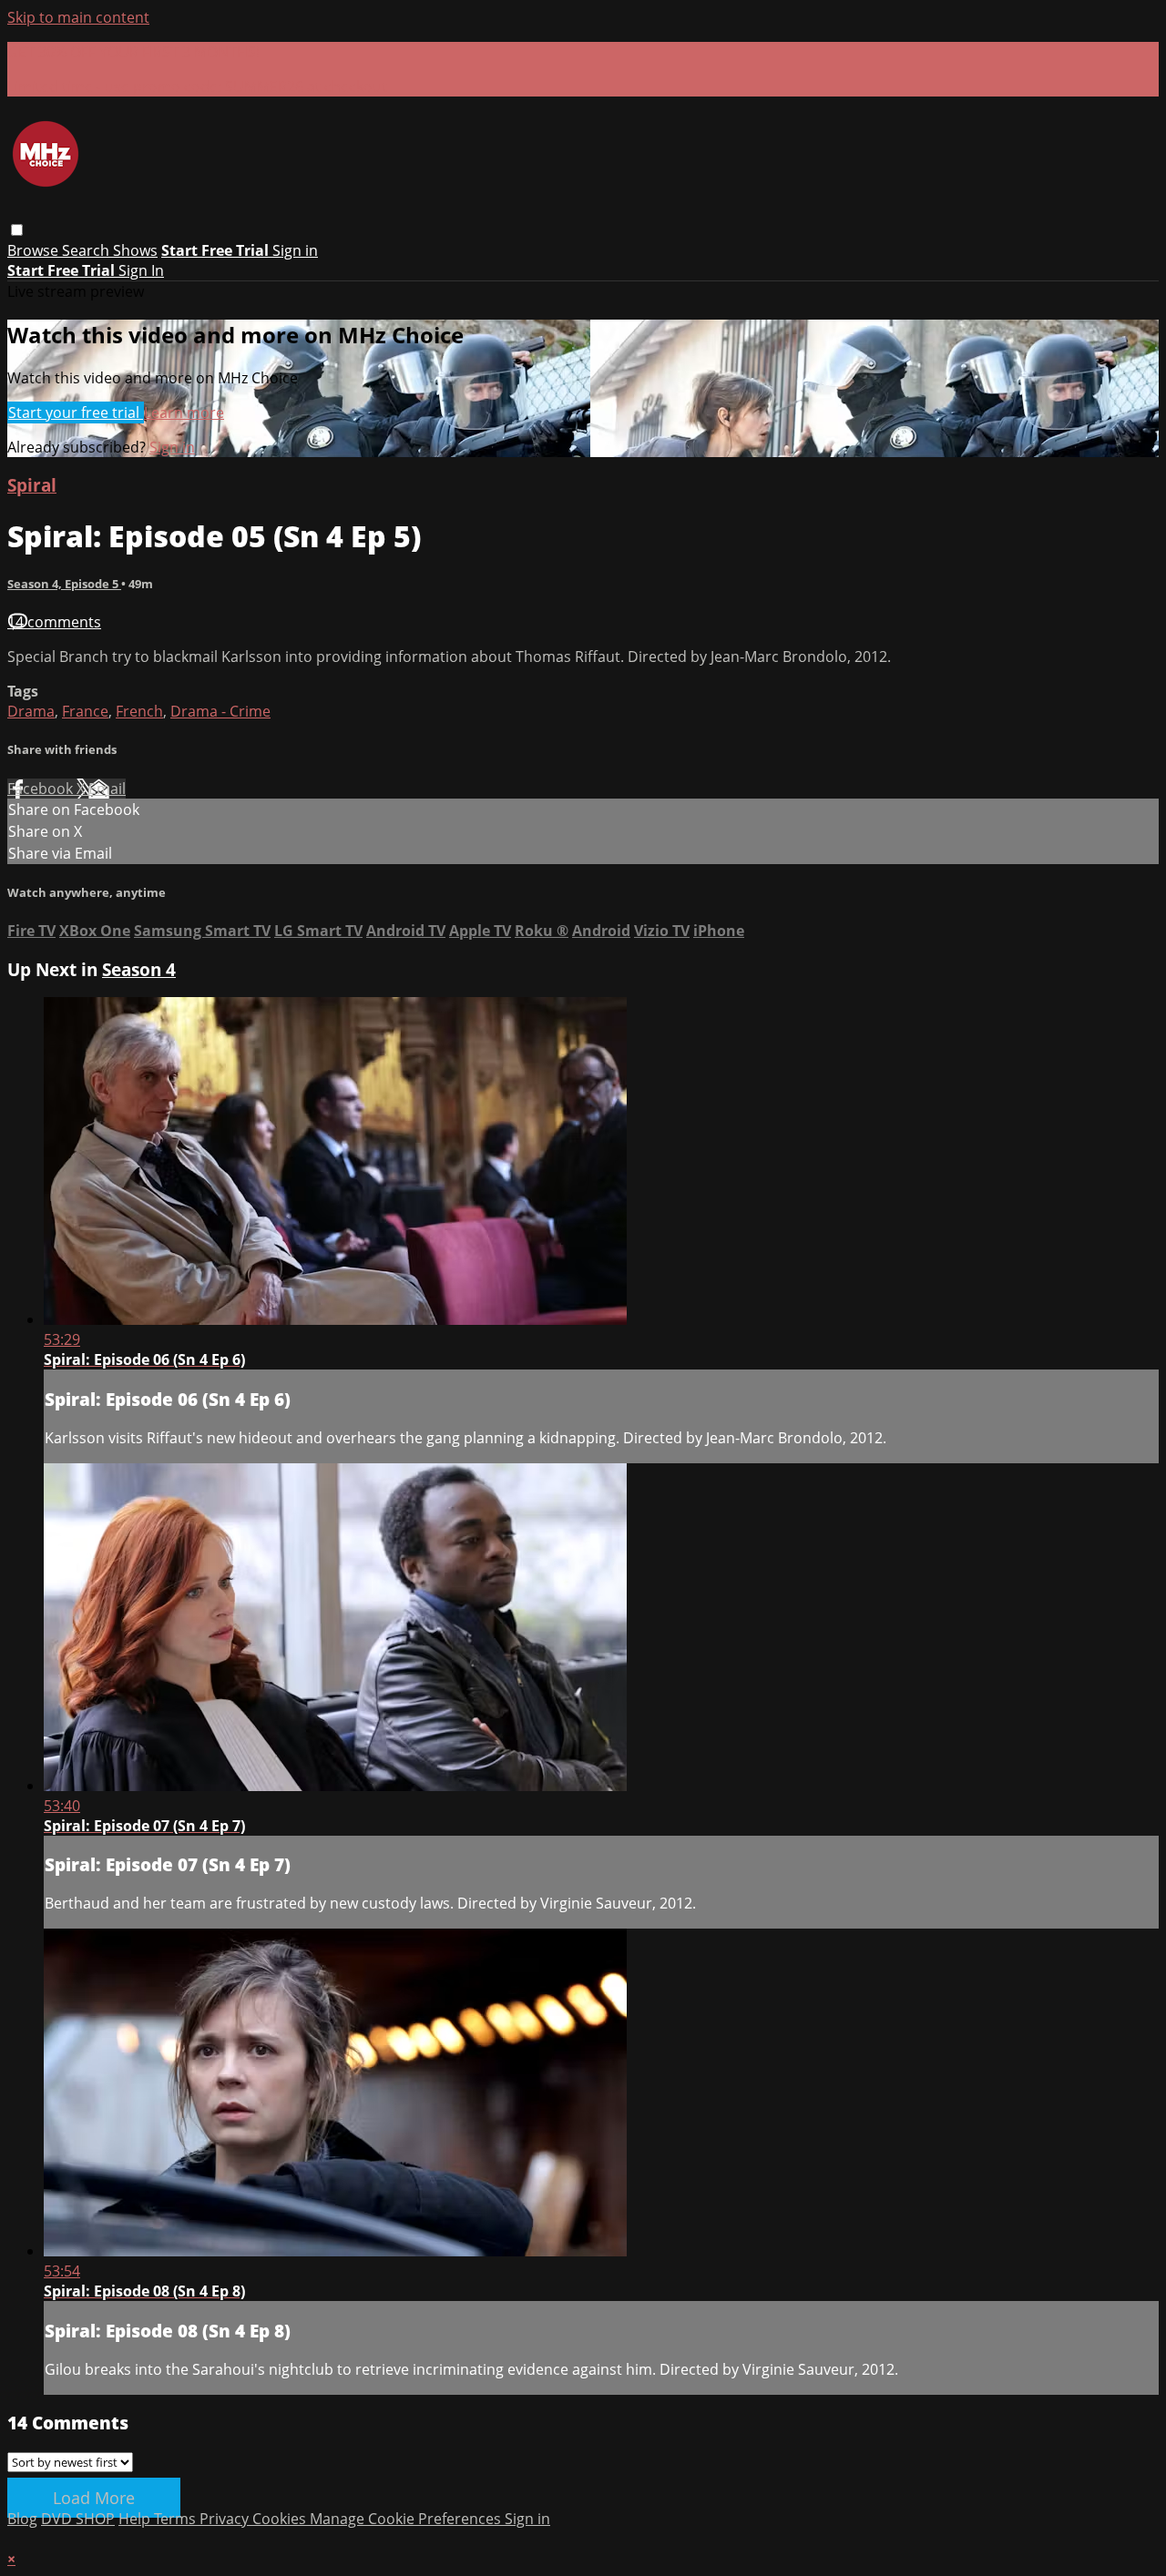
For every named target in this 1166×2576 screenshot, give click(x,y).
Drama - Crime (220, 711)
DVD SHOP (78, 2519)
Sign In (141, 270)
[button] (17, 230)
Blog (22, 2519)
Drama (31, 711)
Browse (35, 250)
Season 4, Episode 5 (64, 584)
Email (107, 789)
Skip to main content (78, 17)
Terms (177, 2519)
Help (136, 2519)
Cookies (281, 2519)
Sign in (295, 250)
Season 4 (139, 969)
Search (87, 250)
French (139, 711)
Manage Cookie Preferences (407, 2519)
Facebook (42, 789)
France (85, 711)
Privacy (226, 2519)
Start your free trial (76, 412)
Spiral (32, 485)
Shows (135, 250)
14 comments (54, 622)
